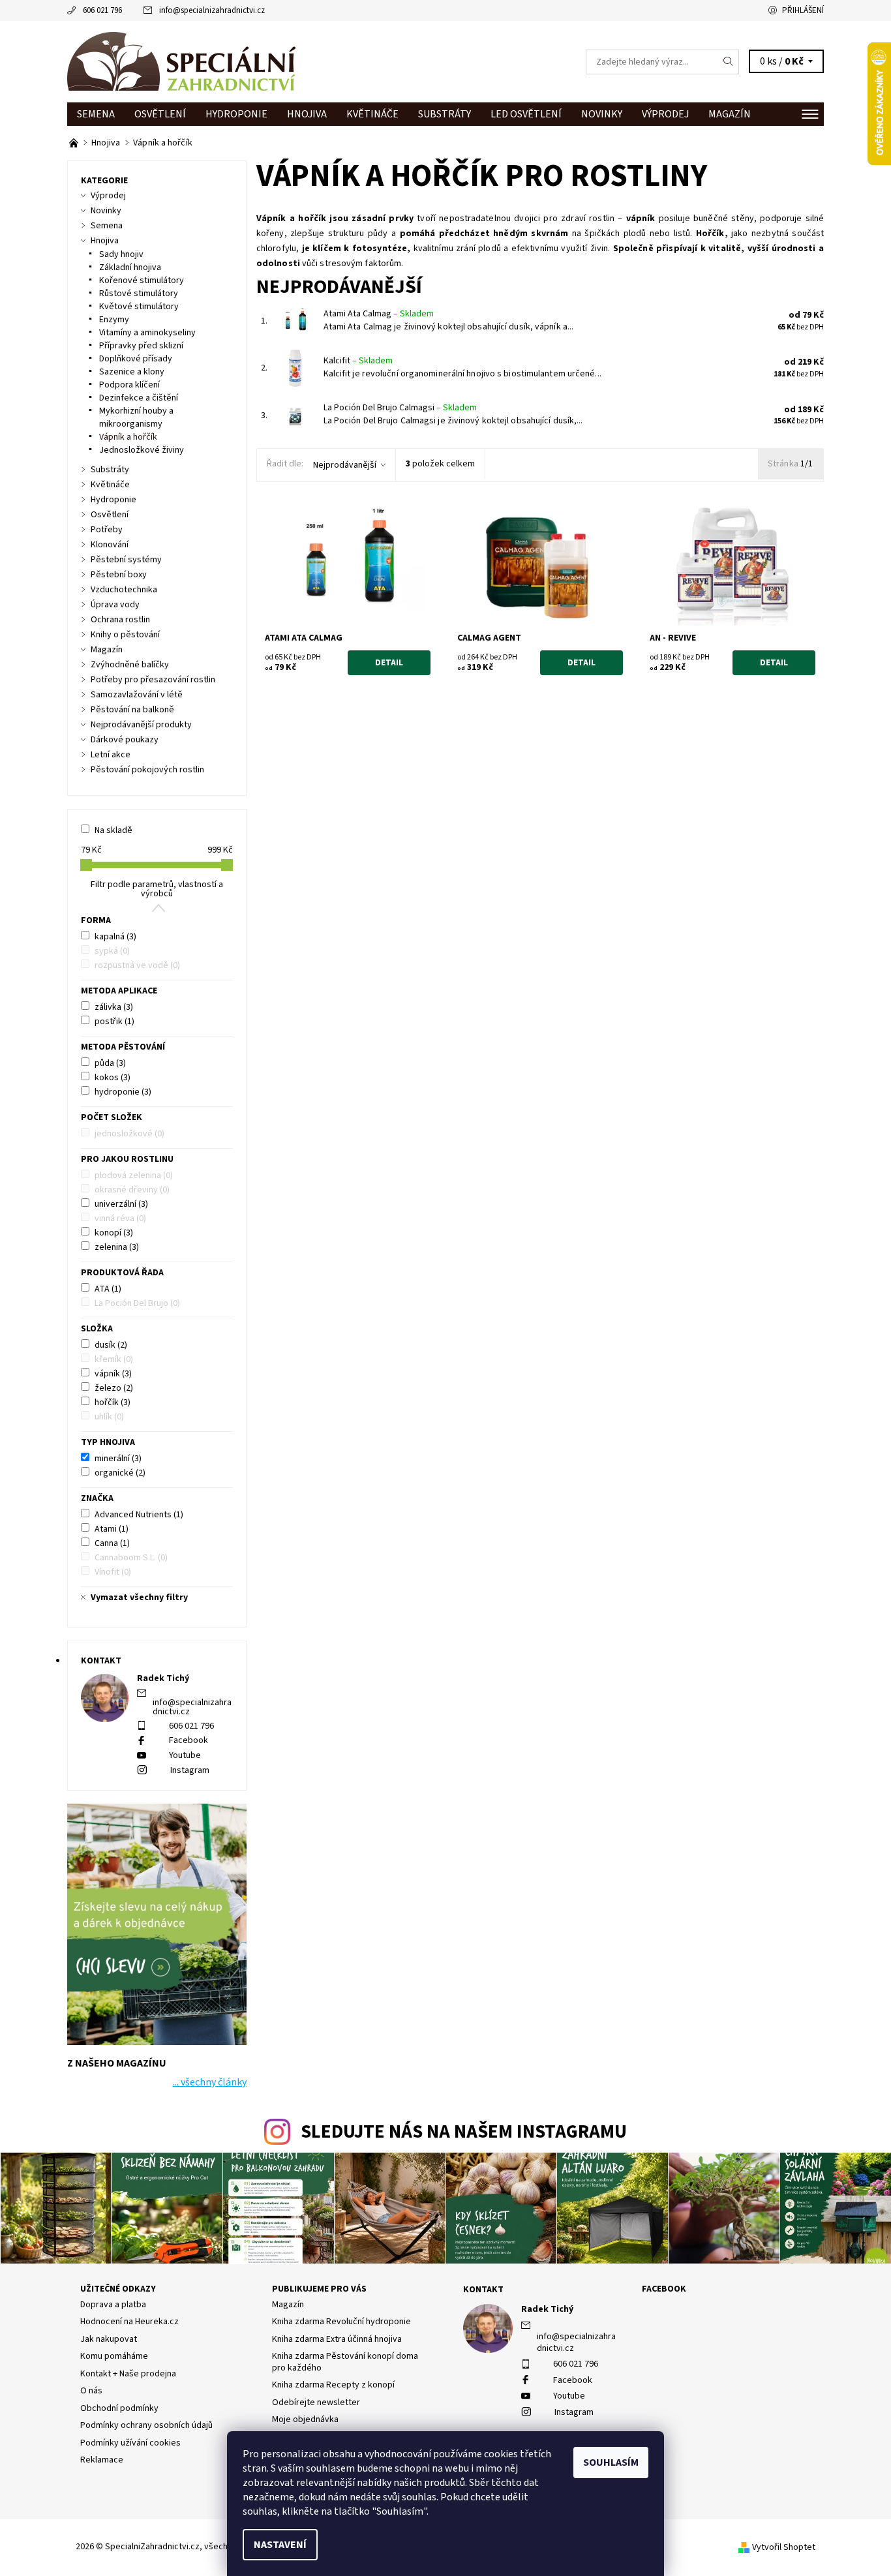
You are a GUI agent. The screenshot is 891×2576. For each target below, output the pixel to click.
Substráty (445, 114)
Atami (112, 1529)
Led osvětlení (526, 114)
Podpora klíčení (129, 385)
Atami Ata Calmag (379, 314)
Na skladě (113, 830)
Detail (389, 663)
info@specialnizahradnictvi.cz (212, 10)
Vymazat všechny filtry (139, 1598)
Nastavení (280, 2545)
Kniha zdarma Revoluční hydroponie (341, 2322)
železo (114, 1388)
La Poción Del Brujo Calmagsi (400, 408)
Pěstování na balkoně (132, 710)
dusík (111, 1345)
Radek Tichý (547, 2309)
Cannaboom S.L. (131, 1558)
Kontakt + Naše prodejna (128, 2374)
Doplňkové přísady (136, 359)
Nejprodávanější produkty (141, 725)
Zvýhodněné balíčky (130, 665)
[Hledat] (729, 62)
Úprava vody (115, 605)
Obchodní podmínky (119, 2408)
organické (120, 1473)
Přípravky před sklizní (141, 346)
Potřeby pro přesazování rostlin (153, 680)
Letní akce (111, 755)
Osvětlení (160, 114)
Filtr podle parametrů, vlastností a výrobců (157, 889)
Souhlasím (611, 2462)
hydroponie (123, 1092)
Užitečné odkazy (118, 2289)
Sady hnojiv (121, 254)
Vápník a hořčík (128, 437)
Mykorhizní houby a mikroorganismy (136, 417)
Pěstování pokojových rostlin (147, 770)
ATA (108, 1289)
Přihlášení (803, 10)
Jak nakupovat (109, 2339)
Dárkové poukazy (125, 740)
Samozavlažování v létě (137, 695)
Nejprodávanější (345, 465)
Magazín (730, 114)
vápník (113, 1374)
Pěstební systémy (126, 560)
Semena (96, 114)
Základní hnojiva (130, 267)
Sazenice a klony (132, 372)
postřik (114, 1022)
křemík (114, 1359)
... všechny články (210, 2082)
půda (110, 1063)
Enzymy (114, 320)
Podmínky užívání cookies (130, 2443)
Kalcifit (358, 361)
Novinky (602, 114)
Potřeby (107, 530)
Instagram (190, 1770)
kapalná (115, 937)
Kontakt (483, 2290)
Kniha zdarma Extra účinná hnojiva (337, 2339)
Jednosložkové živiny (142, 450)
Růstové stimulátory (139, 294)
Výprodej (665, 114)
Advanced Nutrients (139, 1515)
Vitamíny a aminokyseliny (147, 333)
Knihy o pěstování (125, 635)
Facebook (189, 1740)
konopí (114, 1233)
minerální (118, 1459)
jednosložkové (129, 1134)
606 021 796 (102, 10)
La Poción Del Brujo (137, 1303)
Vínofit (113, 1572)
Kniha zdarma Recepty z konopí (333, 2385)
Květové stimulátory (139, 307)
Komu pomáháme (114, 2356)
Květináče (372, 114)
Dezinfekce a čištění (139, 398)
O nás (91, 2391)
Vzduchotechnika (124, 590)
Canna (112, 1543)
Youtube (185, 1755)
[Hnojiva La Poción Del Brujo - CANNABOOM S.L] (75, 143)
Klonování (110, 545)
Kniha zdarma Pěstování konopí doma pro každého (345, 2362)
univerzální (121, 1204)
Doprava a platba (113, 2305)
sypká (112, 951)
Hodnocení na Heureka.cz (129, 2322)
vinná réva (120, 1219)
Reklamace (102, 2460)
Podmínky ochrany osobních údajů (146, 2425)
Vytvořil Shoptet (784, 2547)
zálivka (114, 1007)
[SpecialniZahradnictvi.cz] (181, 61)
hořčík (113, 1402)
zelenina (117, 1247)
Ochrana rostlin (120, 620)
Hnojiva (307, 114)
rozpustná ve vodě (137, 965)
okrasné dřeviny (132, 1190)
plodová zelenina (134, 1175)
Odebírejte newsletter (316, 2402)
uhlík (109, 1417)
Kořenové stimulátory (142, 280)
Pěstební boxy (119, 575)
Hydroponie (236, 114)
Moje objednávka (305, 2419)
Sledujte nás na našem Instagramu (464, 2132)
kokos (113, 1078)
